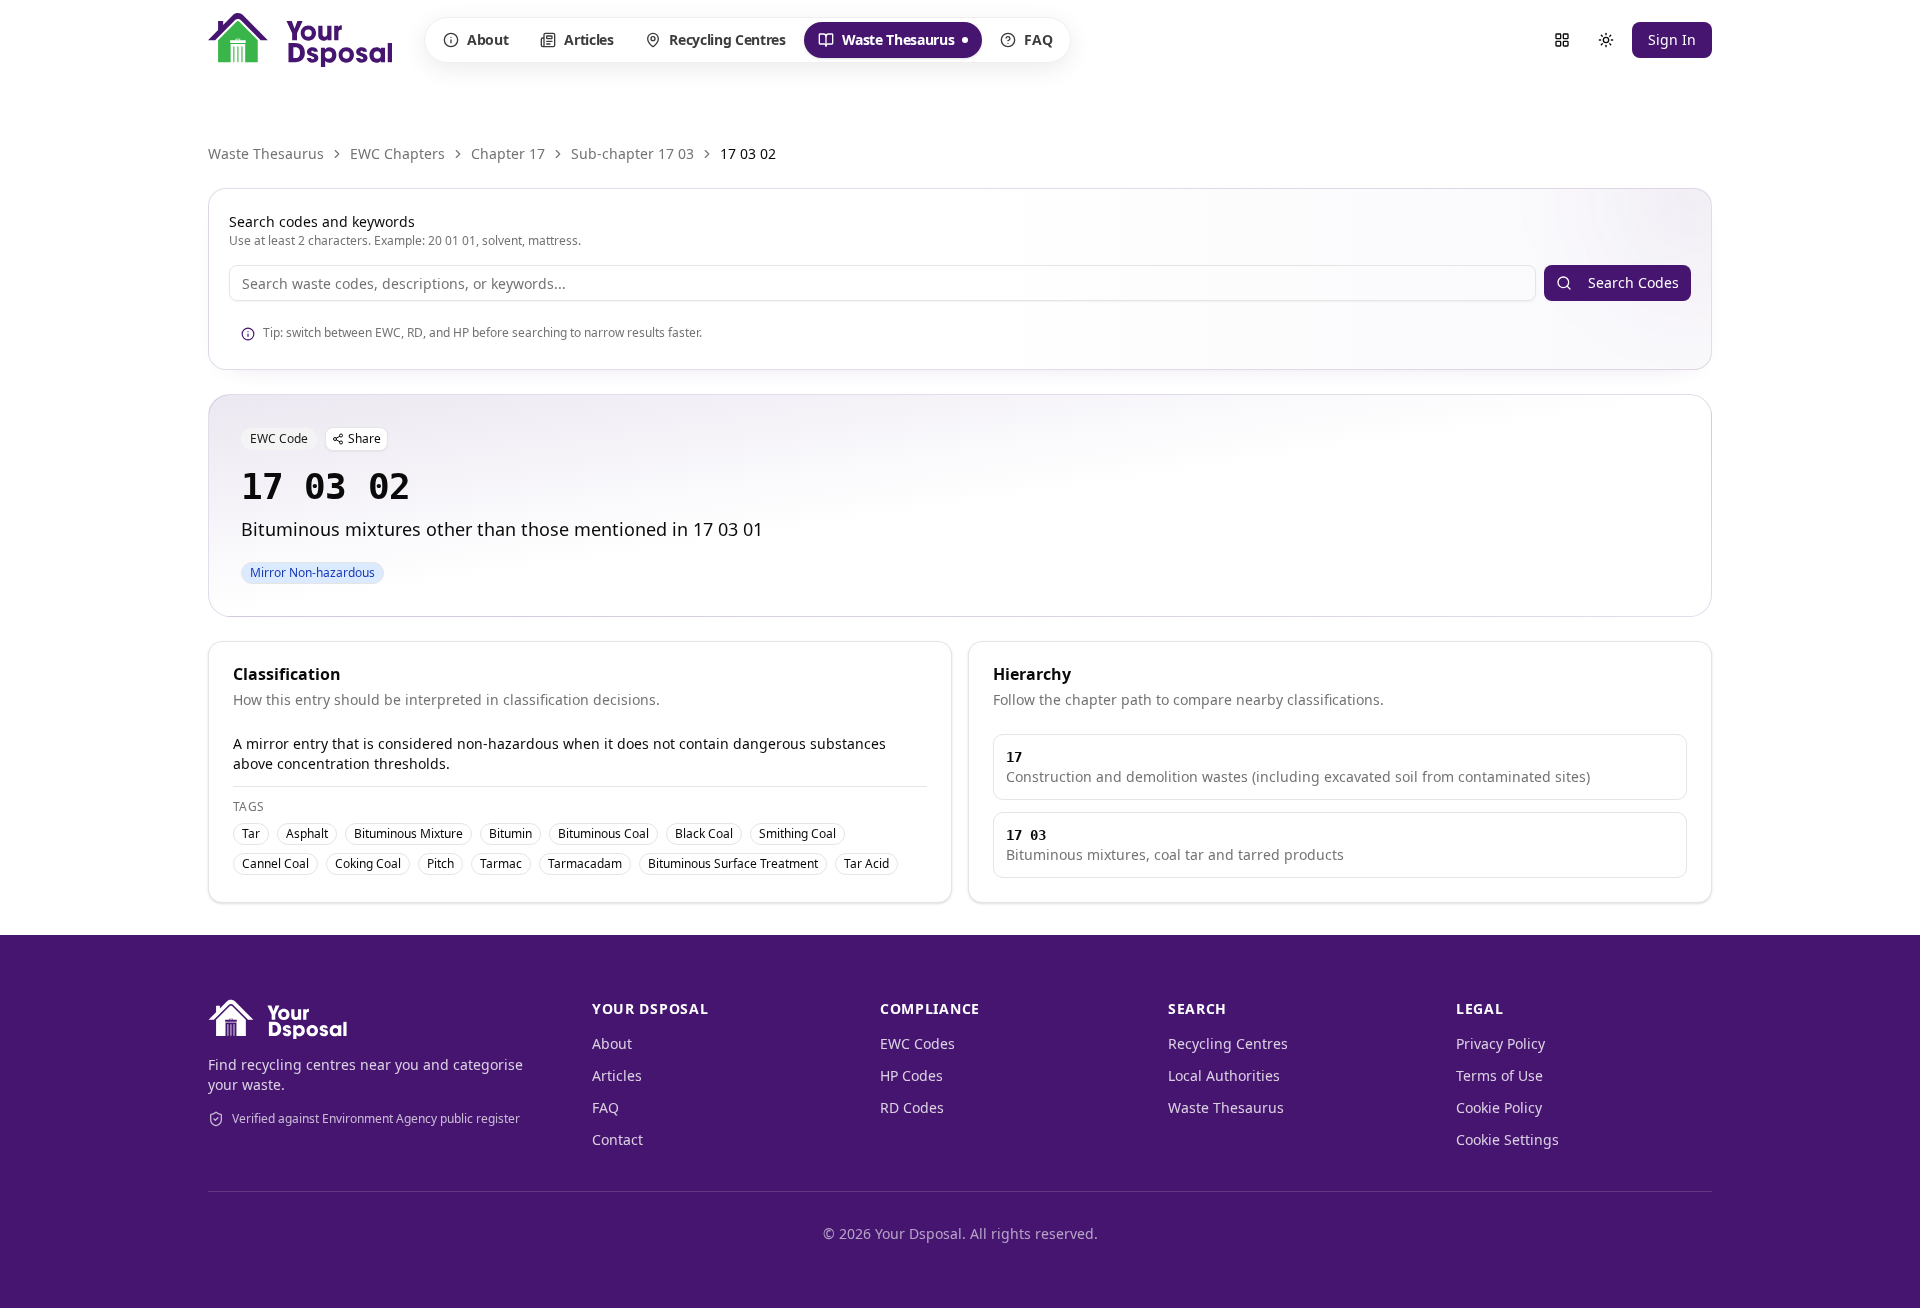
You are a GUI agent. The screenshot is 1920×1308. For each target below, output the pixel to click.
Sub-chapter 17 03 (632, 153)
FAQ (1038, 39)
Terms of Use (1499, 1075)
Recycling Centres (727, 39)
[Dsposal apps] (1562, 40)
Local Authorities (1224, 1075)
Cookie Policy (1499, 1107)
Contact (617, 1139)
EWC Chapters (397, 153)
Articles (588, 39)
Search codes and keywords (322, 221)
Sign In (1672, 39)
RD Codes (912, 1107)
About (487, 39)
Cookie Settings (1507, 1139)
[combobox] (882, 283)
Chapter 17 (508, 153)
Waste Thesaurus (886, 44)
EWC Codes (917, 1043)
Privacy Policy (1500, 1043)
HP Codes (911, 1075)
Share (364, 438)
